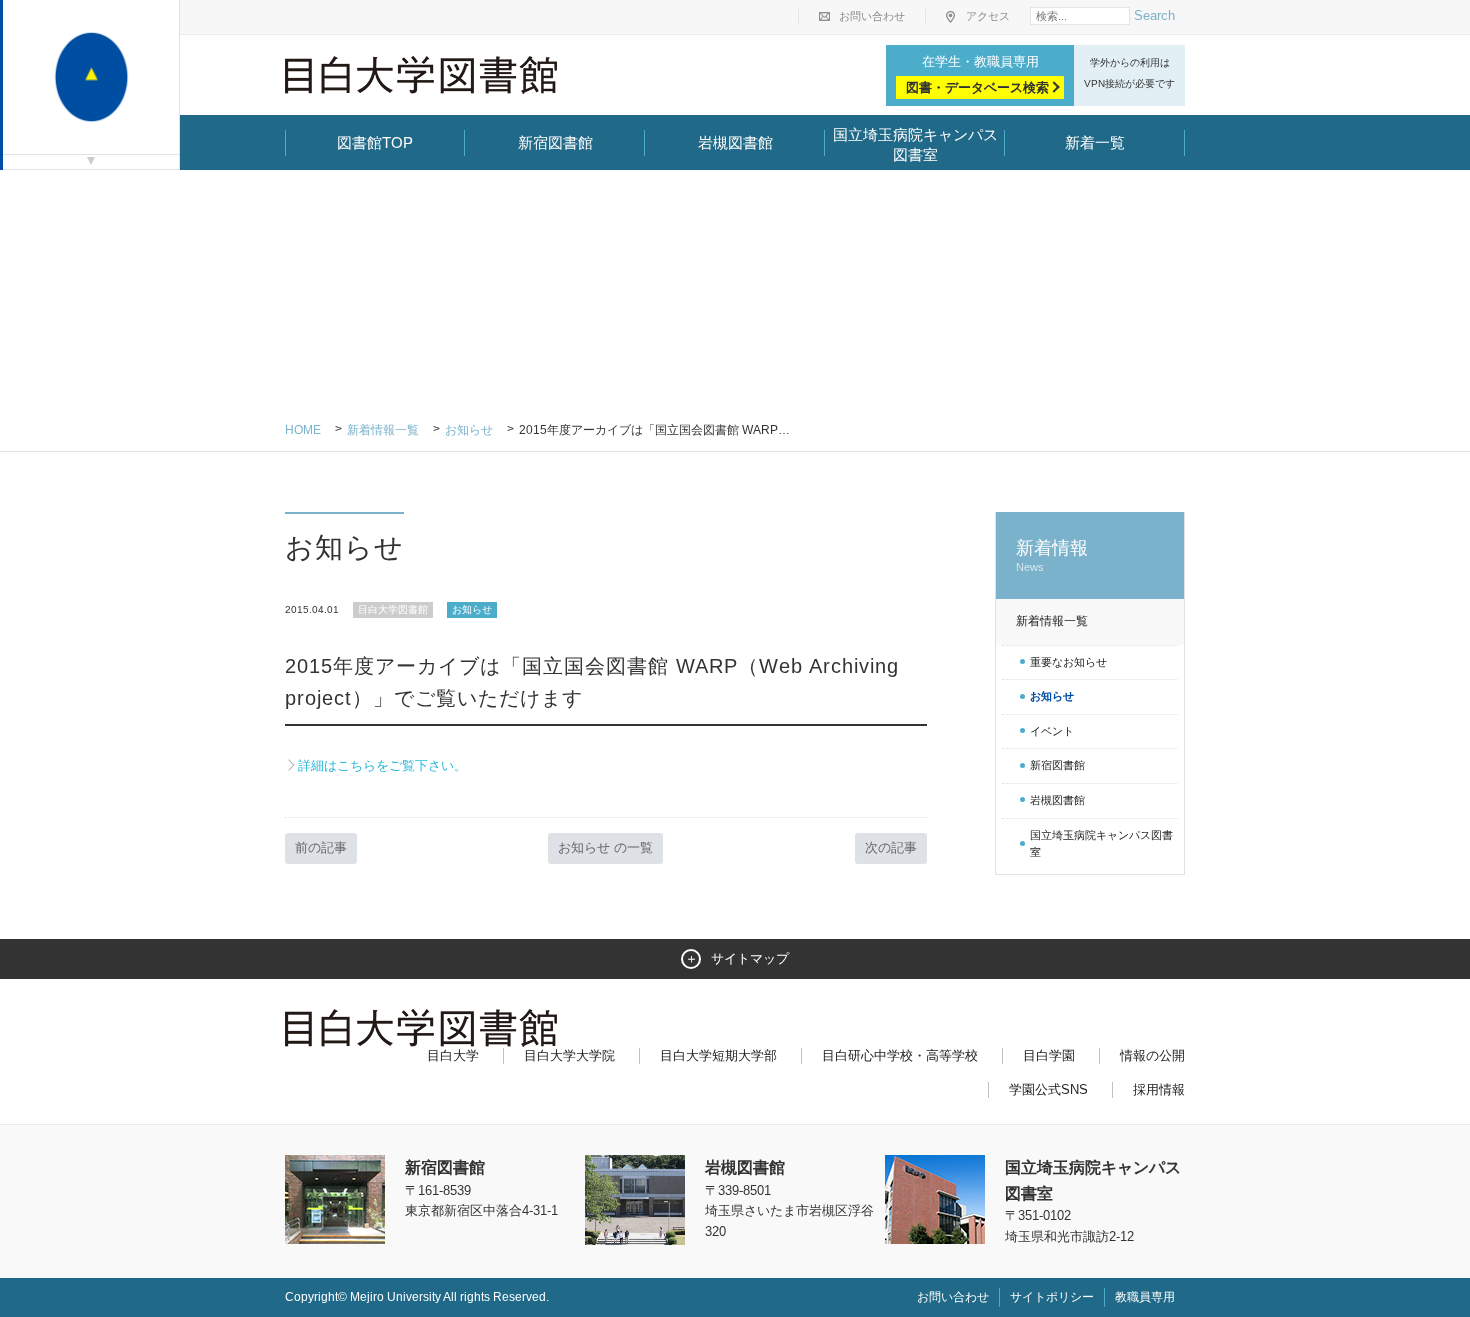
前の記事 (321, 847)
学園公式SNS (1048, 1089)
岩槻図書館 (735, 142)
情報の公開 (1152, 1055)
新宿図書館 (555, 142)
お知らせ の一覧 (605, 847)
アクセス (988, 16)
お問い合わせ (872, 16)
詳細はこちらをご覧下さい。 (382, 765)
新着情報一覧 (383, 430)
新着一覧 (1095, 142)
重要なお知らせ (1068, 662)
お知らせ (469, 430)
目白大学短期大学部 (718, 1055)
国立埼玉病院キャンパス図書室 (915, 144)
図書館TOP (375, 142)
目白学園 (1049, 1055)
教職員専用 (1145, 1297)
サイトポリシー (1052, 1297)
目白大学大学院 (569, 1055)
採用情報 (1159, 1089)
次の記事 (891, 847)
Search (1154, 15)
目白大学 (453, 1055)
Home (303, 430)
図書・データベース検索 (977, 87)
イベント (1052, 731)
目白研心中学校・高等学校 (900, 1055)
